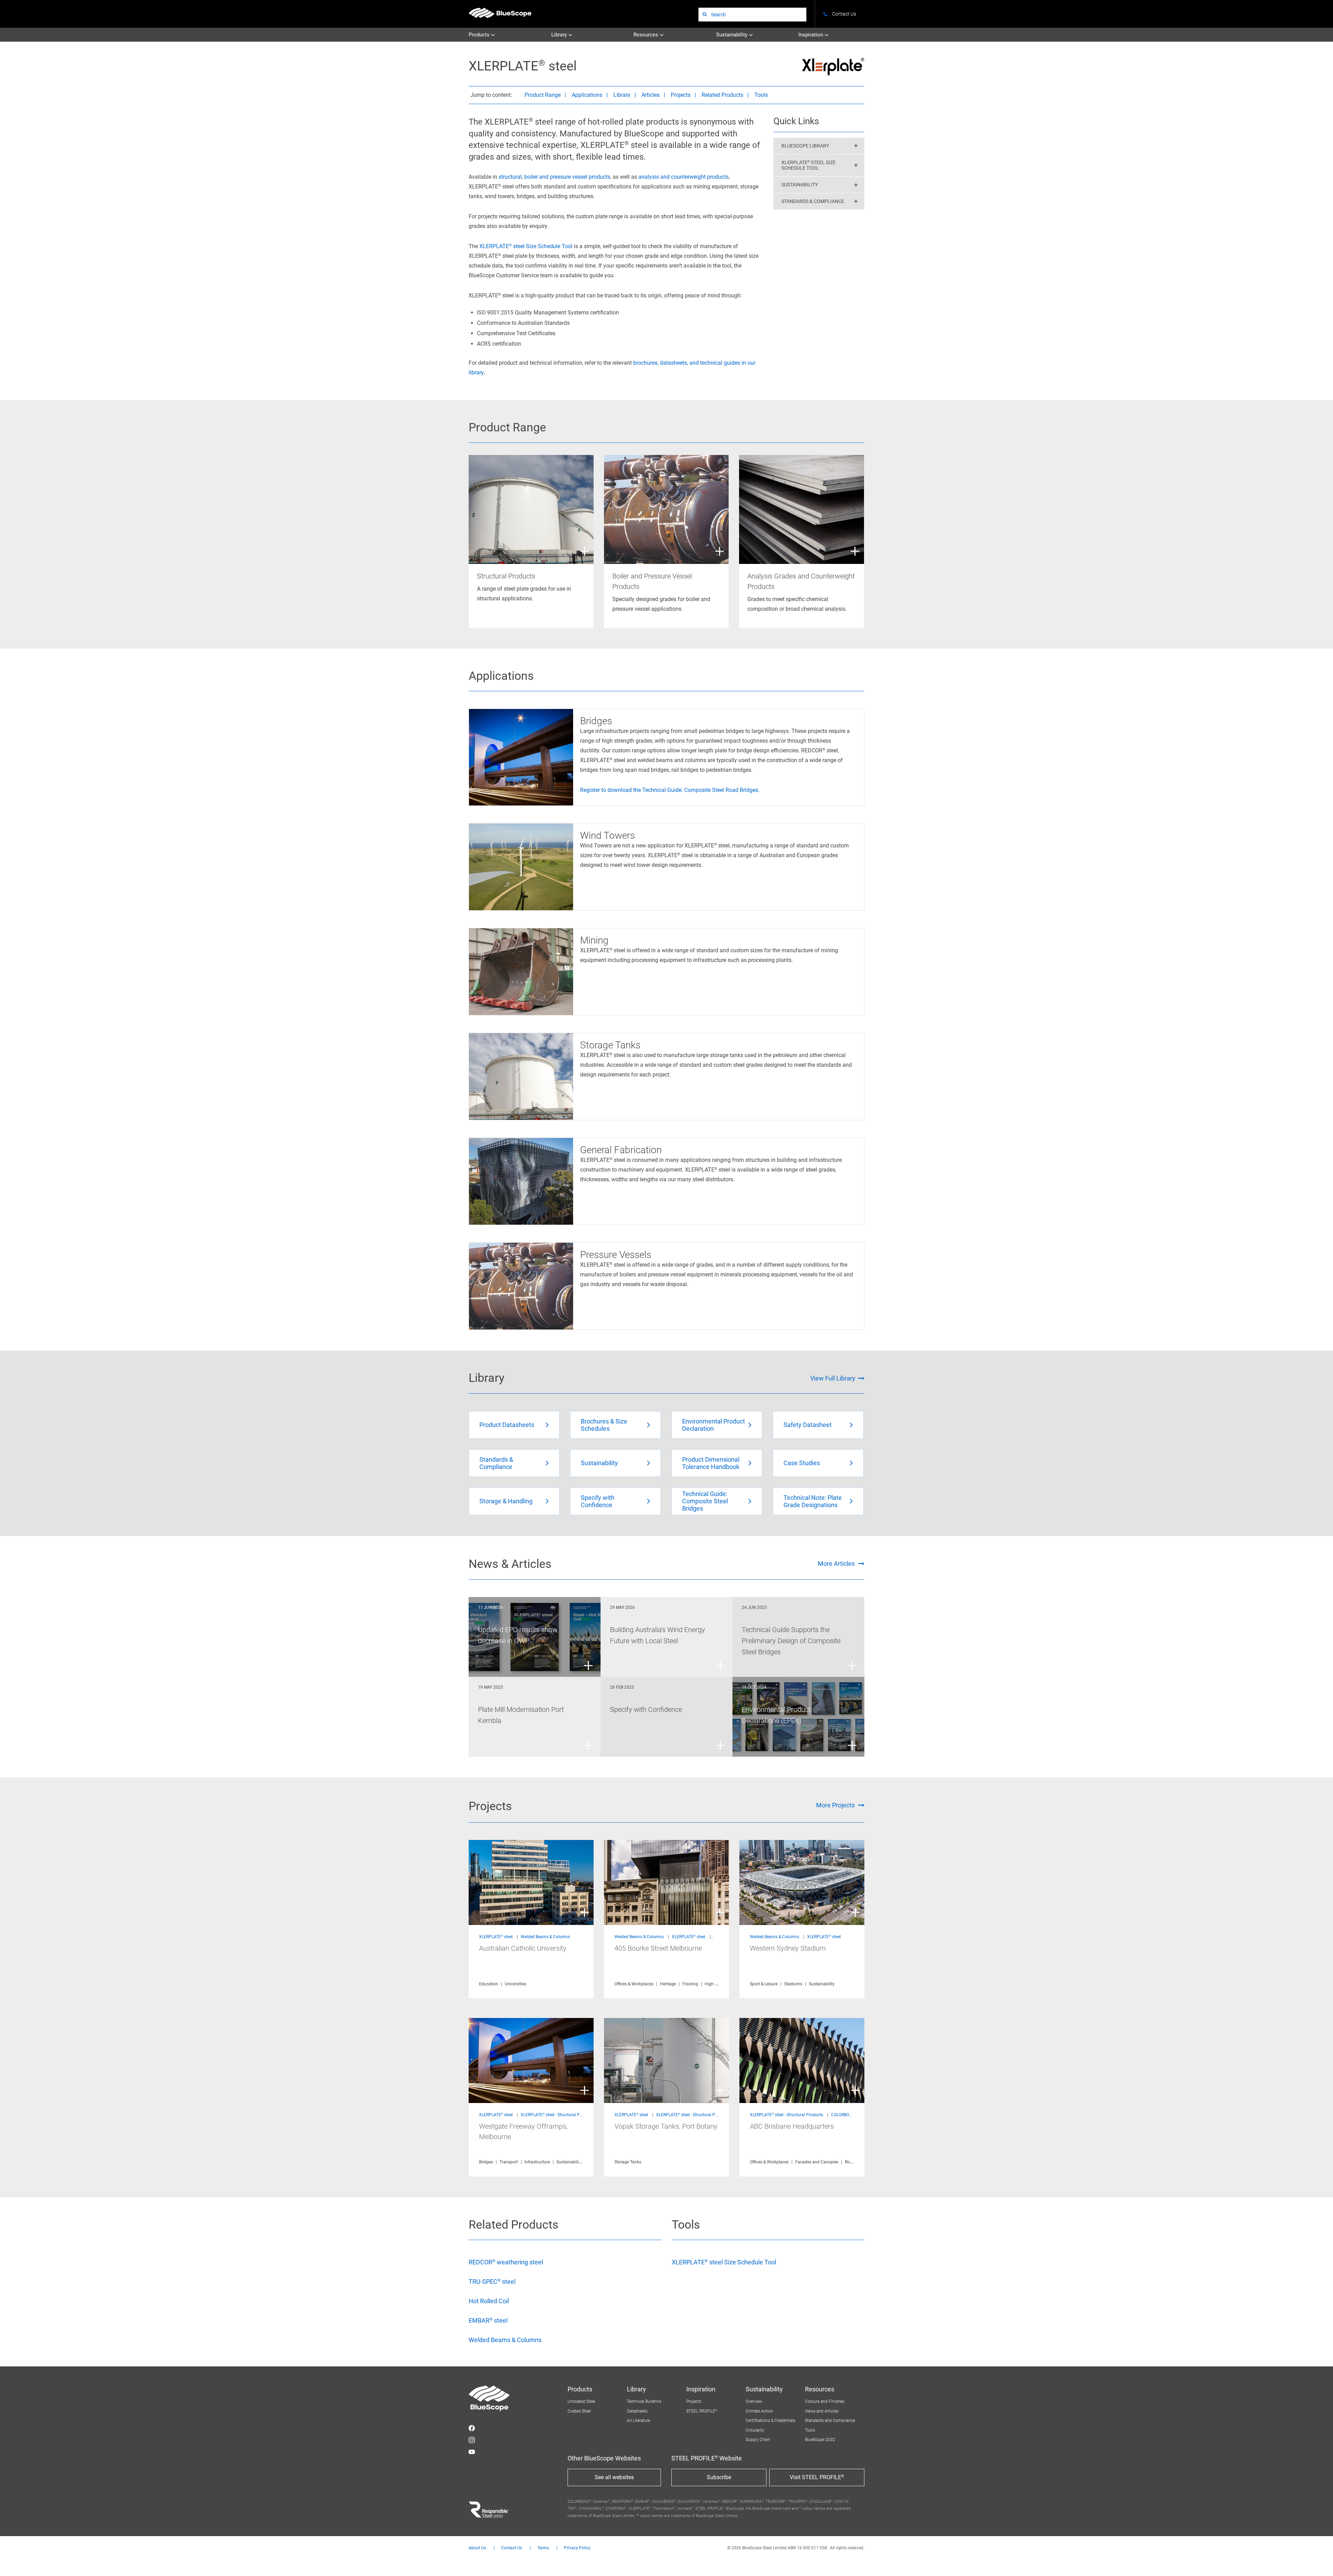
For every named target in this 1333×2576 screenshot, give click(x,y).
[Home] (500, 13)
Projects (681, 95)
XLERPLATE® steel (496, 1937)
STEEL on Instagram (472, 2440)
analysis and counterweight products (684, 177)
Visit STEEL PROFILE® (817, 2477)
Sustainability (732, 35)
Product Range (543, 95)
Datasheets (637, 2411)
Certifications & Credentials (770, 2421)
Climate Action (759, 2411)
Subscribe (719, 2477)
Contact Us (512, 2548)
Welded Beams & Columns (545, 1937)
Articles (651, 95)
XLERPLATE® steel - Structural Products (557, 2115)
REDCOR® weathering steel (506, 2262)
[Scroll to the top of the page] (1318, 2561)
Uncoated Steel (581, 2401)
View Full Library (833, 1378)
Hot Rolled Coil (489, 2301)
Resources (647, 35)
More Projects (835, 1805)
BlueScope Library (805, 146)
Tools (761, 95)
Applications (587, 95)
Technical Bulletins (644, 2401)
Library (560, 35)
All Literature (639, 2421)
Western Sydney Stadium (788, 1948)
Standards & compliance (813, 201)
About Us (477, 2548)
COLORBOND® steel (849, 2115)
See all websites (614, 2477)
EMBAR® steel (488, 2320)
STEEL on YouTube (472, 2452)
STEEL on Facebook (472, 2428)
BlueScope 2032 (820, 2440)
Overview (754, 2401)
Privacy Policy (577, 2548)
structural (510, 177)
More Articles (836, 1564)
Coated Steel (579, 2411)
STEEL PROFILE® (702, 2411)
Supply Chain (758, 2440)
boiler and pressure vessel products (567, 177)
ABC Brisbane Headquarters (792, 2126)
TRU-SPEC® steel (492, 2282)
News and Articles (822, 2411)
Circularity (755, 2430)
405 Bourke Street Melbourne (658, 1948)
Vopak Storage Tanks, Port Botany (666, 2126)
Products (480, 35)
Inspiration (811, 35)
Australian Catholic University (523, 1948)
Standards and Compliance (830, 2421)
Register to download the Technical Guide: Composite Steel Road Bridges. (670, 790)
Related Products (722, 95)
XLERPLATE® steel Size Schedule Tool (526, 246)
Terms (543, 2548)
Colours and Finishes (825, 2401)
